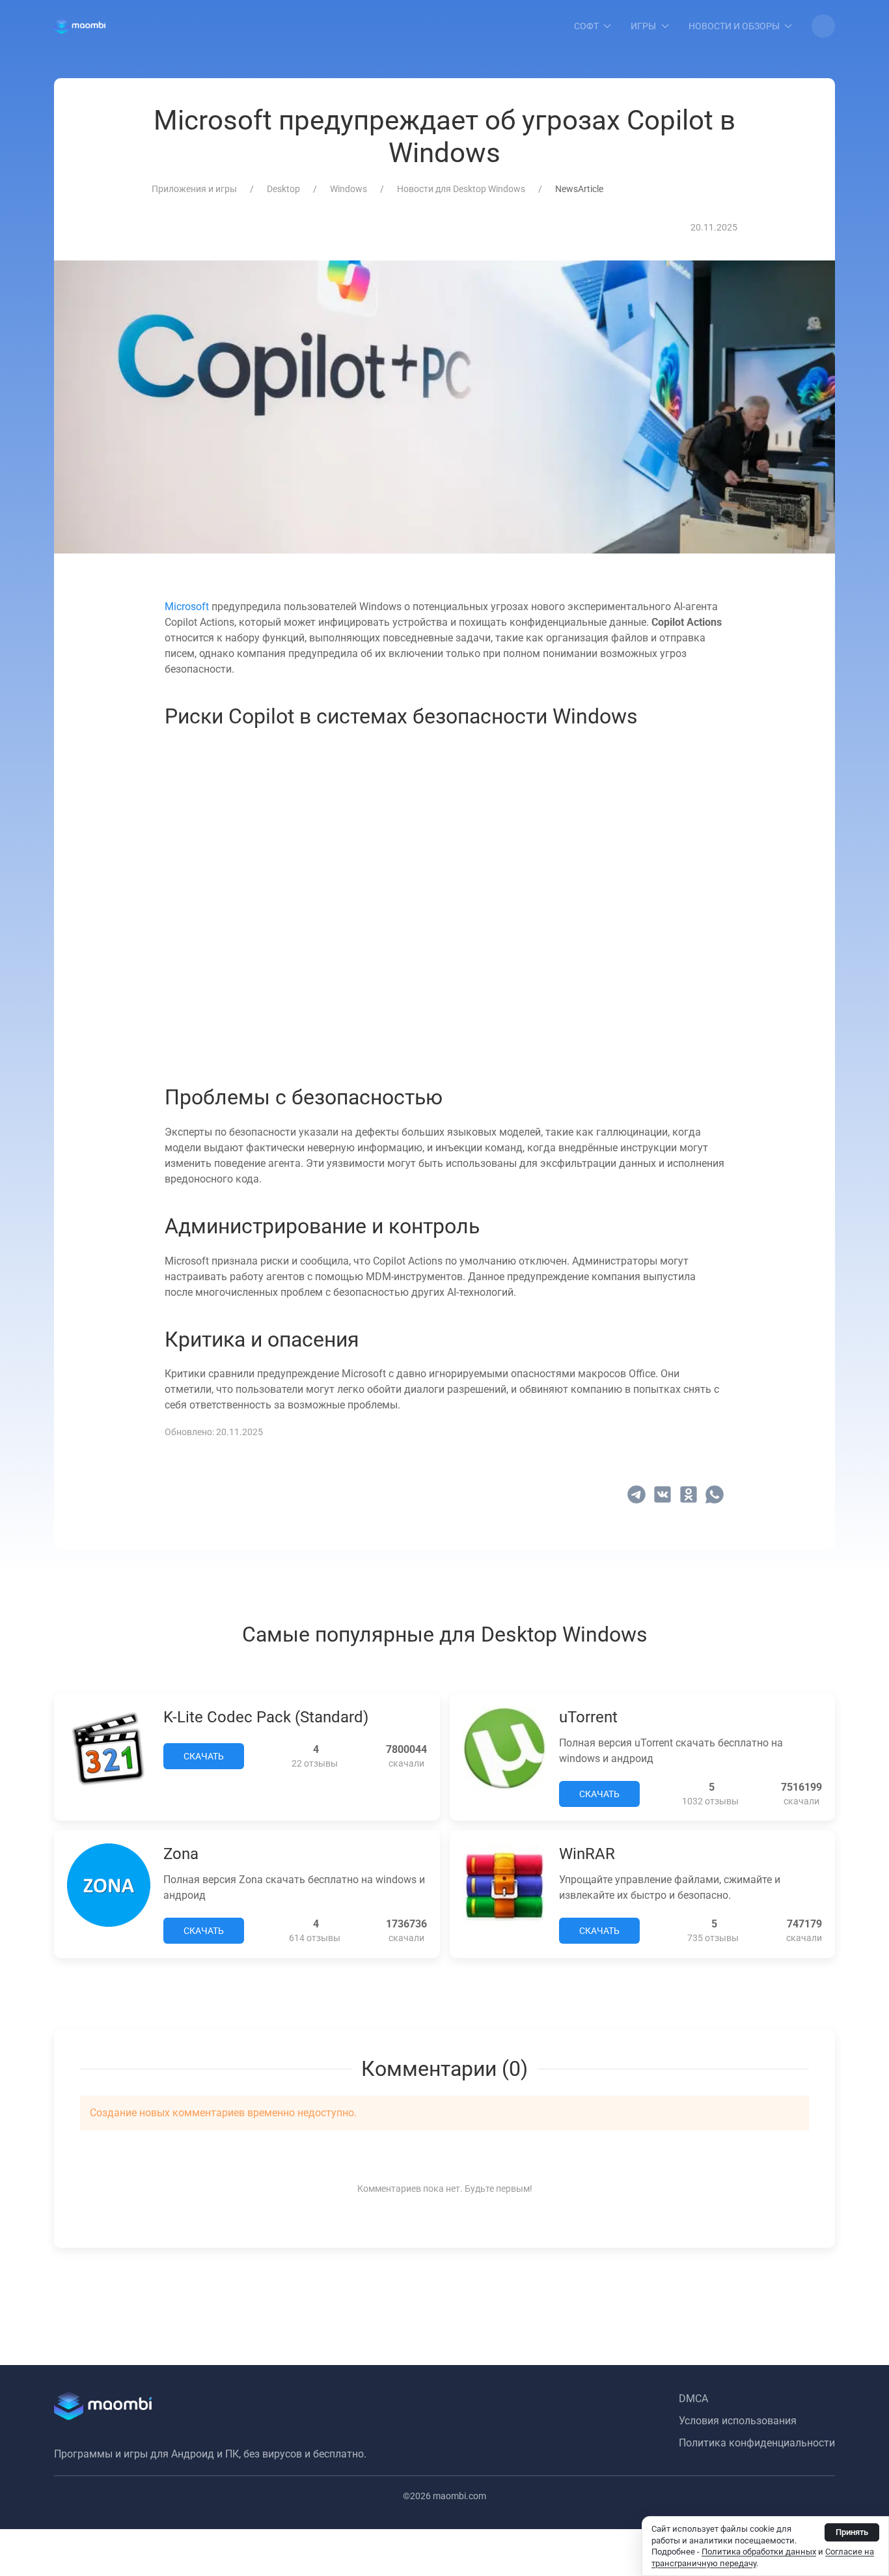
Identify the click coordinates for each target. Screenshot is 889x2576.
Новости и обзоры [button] (734, 26)
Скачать (204, 1756)
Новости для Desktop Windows (461, 189)
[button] (823, 26)
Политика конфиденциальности (757, 2443)
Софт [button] (586, 26)
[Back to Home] (80, 26)
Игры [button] (643, 26)
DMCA (693, 2399)
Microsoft (187, 607)
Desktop (283, 189)
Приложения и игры (194, 189)
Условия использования (738, 2421)
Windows (349, 189)
